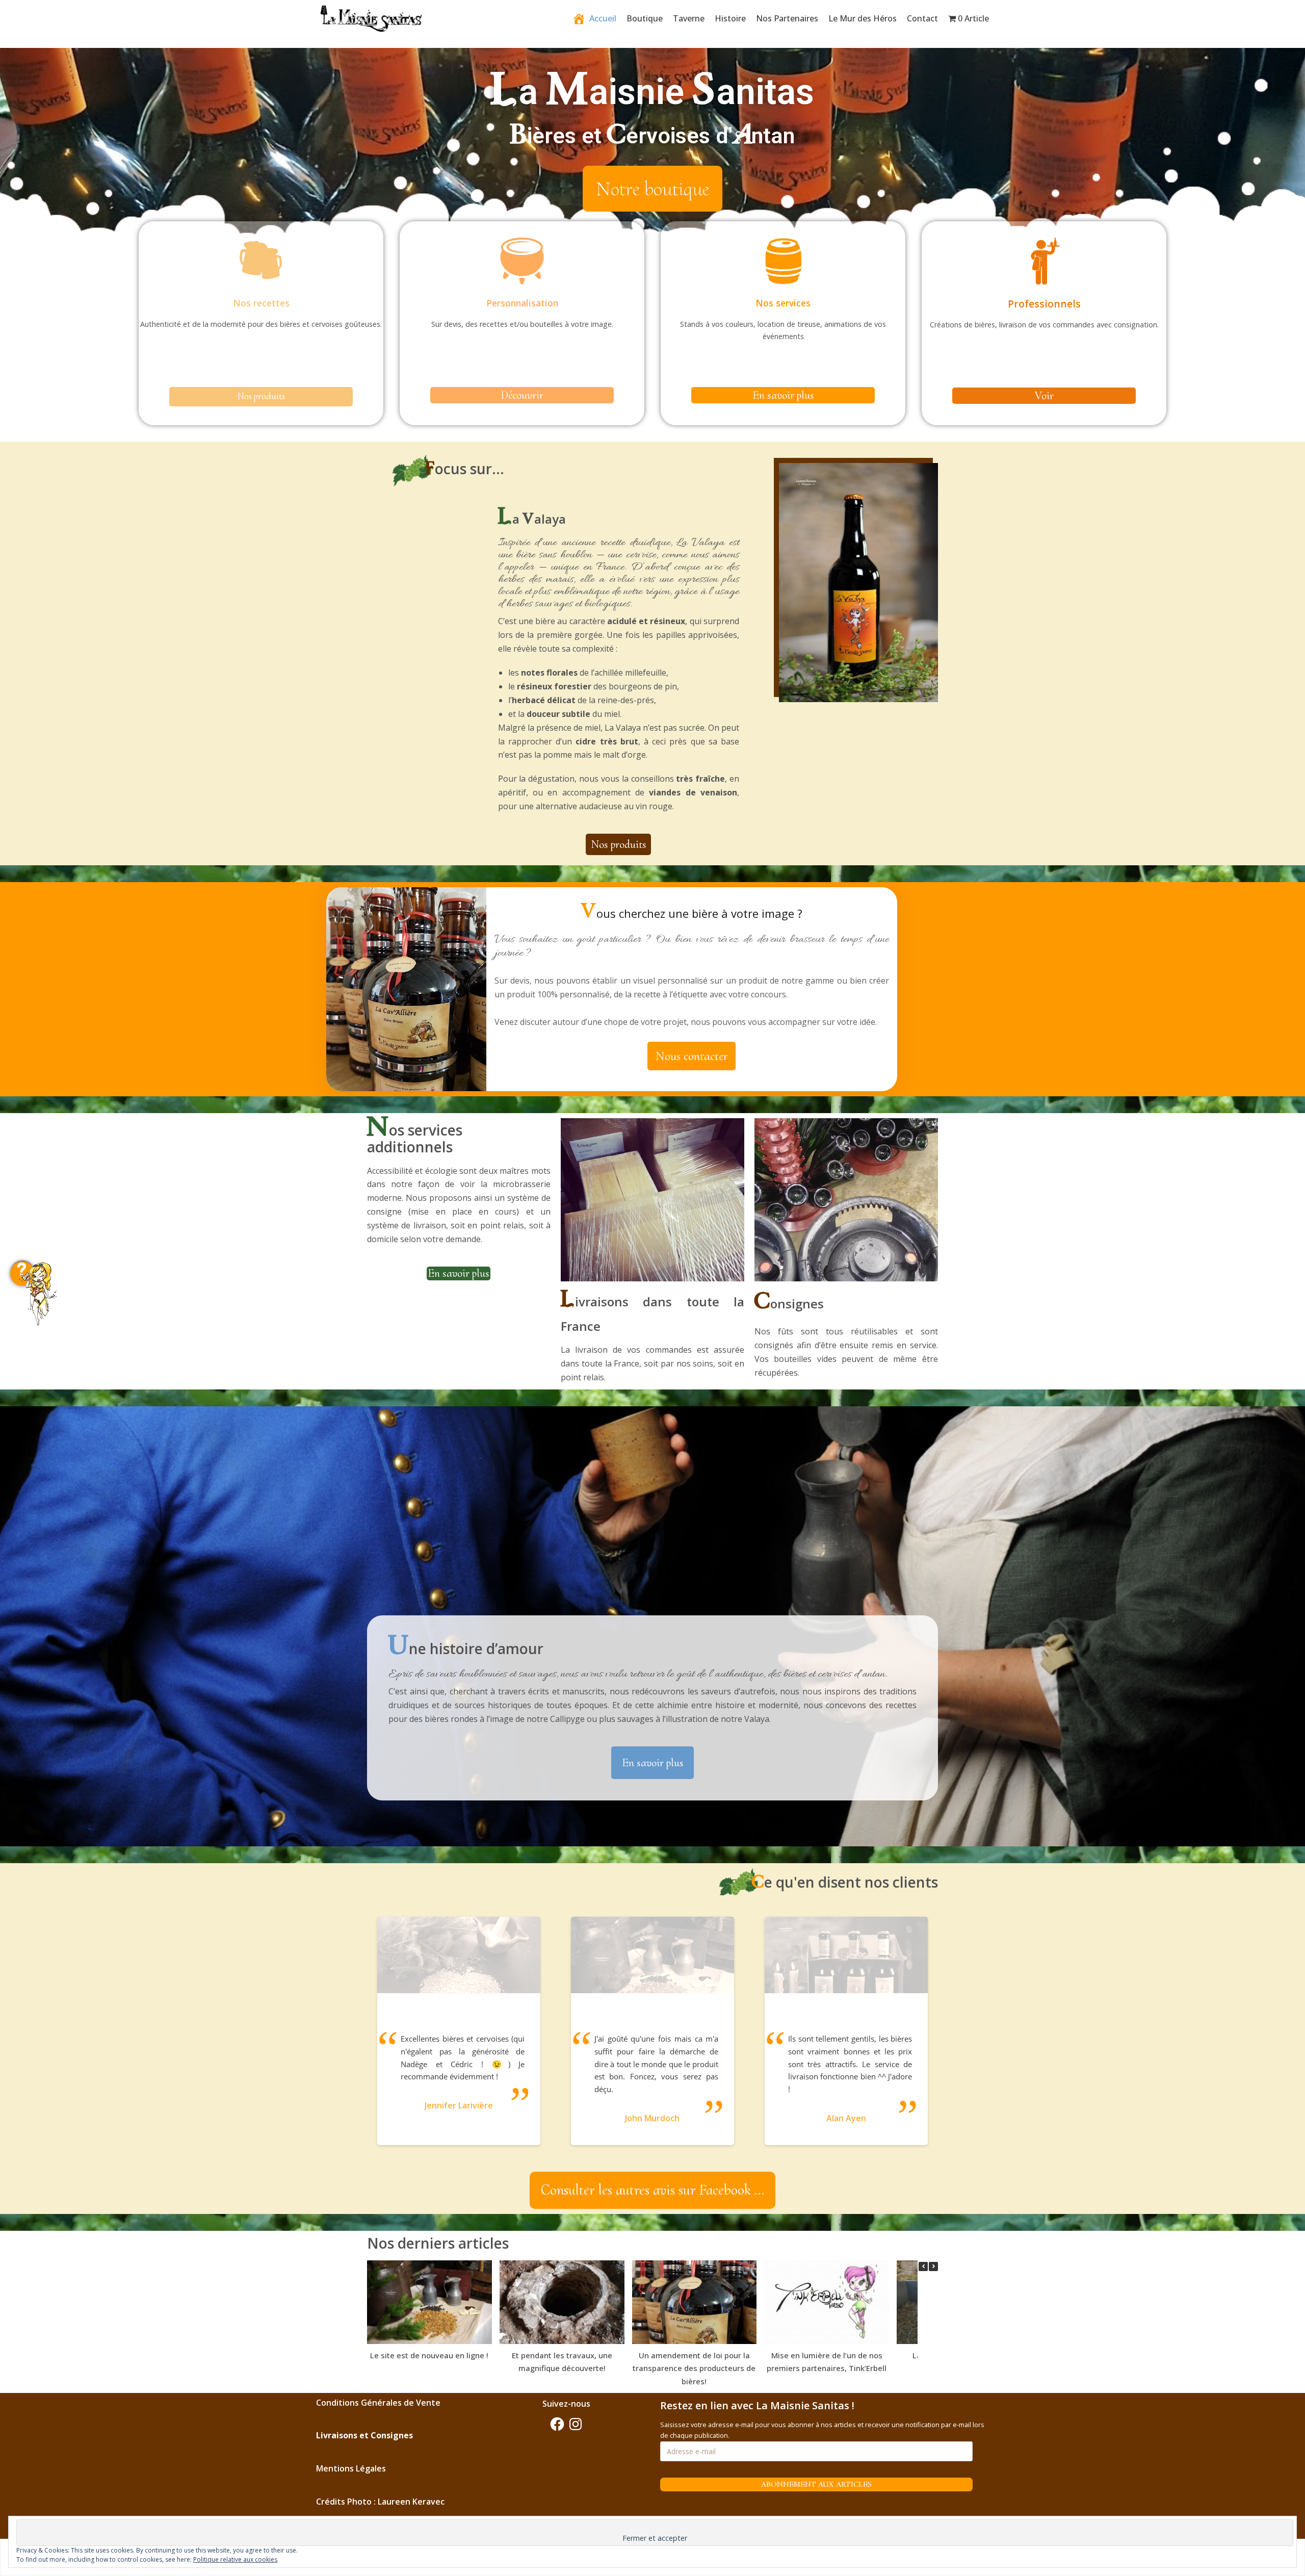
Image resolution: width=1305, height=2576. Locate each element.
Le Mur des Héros (863, 18)
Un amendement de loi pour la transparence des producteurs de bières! (694, 2368)
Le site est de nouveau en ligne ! (429, 2355)
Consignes (789, 1304)
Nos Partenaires (787, 18)
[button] (652, 189)
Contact (922, 18)
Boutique (645, 18)
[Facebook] (557, 2424)
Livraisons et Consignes (364, 2435)
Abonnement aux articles (816, 2484)
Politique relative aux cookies (235, 2559)
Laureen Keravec (411, 2502)
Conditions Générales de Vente (378, 2403)
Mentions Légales (351, 2468)
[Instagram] (576, 2424)
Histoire (730, 18)
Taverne (689, 18)
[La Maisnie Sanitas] (372, 20)
